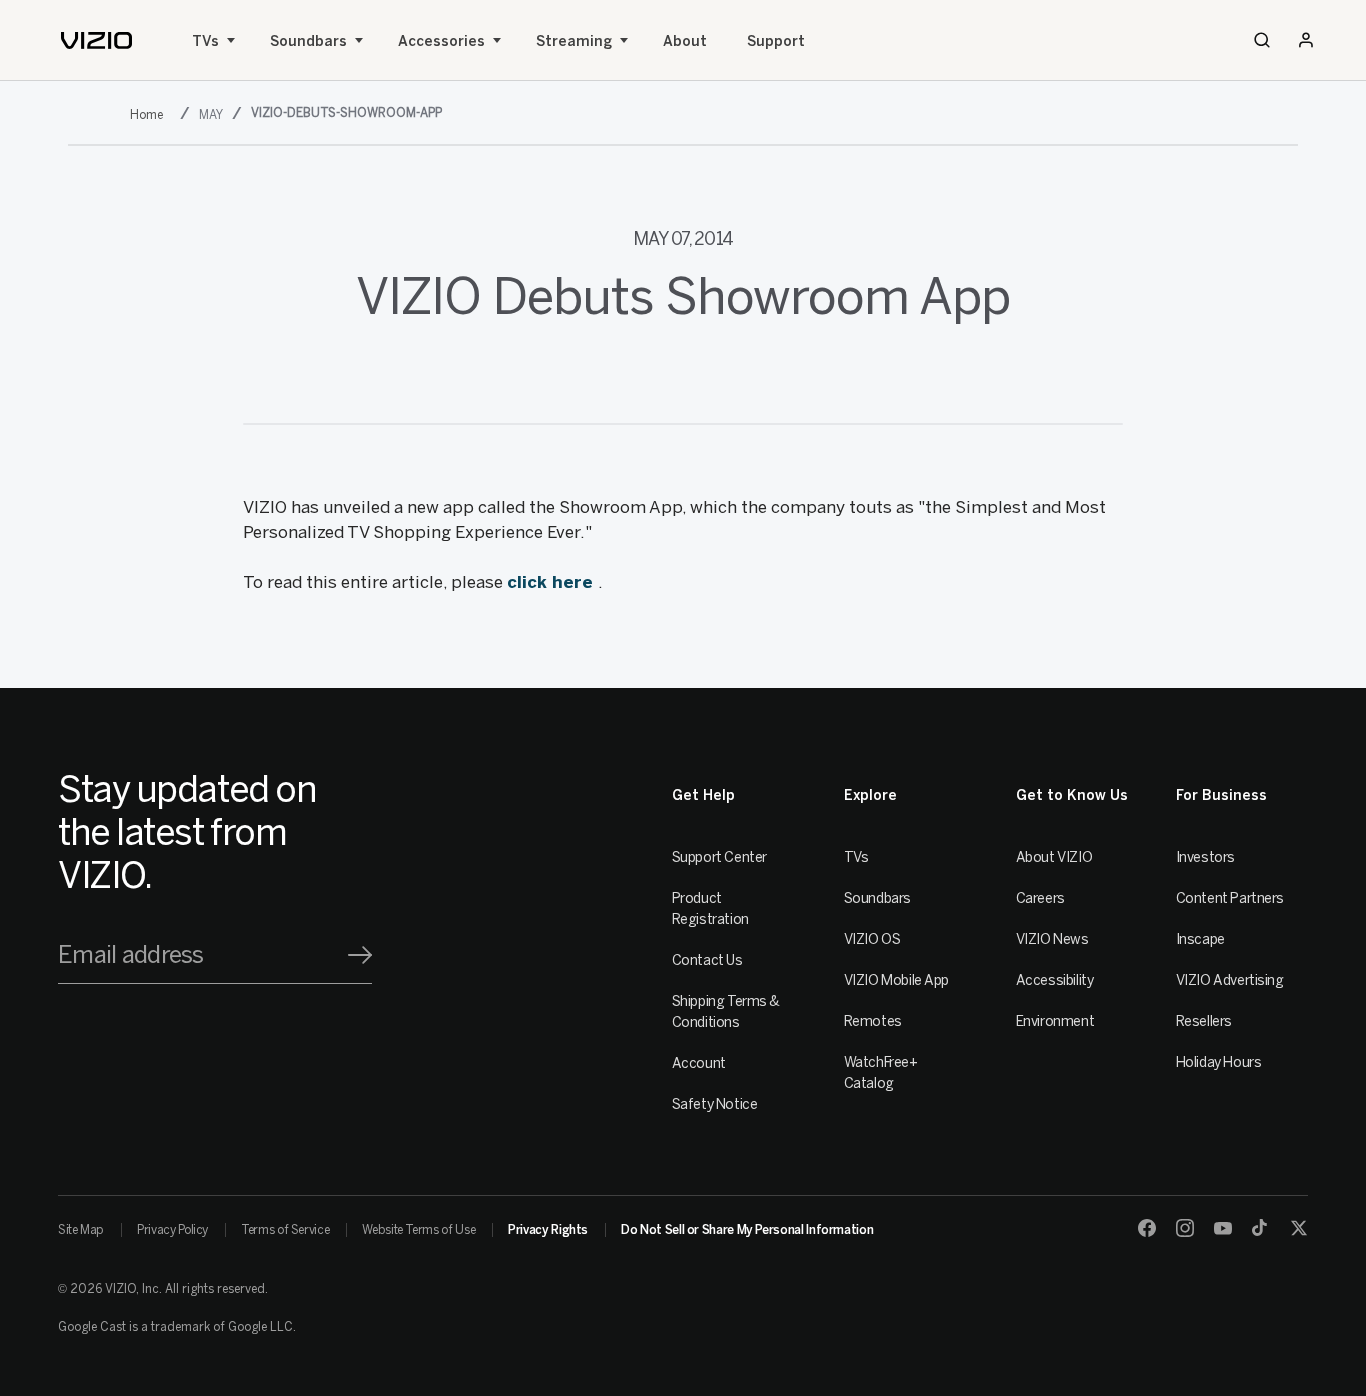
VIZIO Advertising (1230, 980)
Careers (1040, 898)
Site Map (81, 1230)
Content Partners (1230, 898)
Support (776, 41)
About (685, 41)
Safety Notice (715, 1104)
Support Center (719, 857)
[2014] (150, 114)
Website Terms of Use (418, 1230)
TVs (205, 41)
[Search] (1262, 40)
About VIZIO (1054, 857)
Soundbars (308, 41)
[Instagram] (1185, 1228)
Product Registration (710, 909)
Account (699, 1063)
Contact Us (707, 960)
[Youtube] (1223, 1228)
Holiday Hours (1219, 1062)
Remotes (873, 1021)
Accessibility (1055, 980)
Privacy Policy (172, 1230)
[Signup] (360, 955)
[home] (96, 40)
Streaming (574, 41)
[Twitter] (1299, 1228)
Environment (1055, 1021)
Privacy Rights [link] (548, 1230)
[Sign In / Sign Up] (1306, 40)
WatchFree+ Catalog (881, 1073)
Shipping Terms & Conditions (726, 1012)
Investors (1205, 857)
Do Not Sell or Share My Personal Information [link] (747, 1230)
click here (552, 582)
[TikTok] (1261, 1228)
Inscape (1200, 939)
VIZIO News (1052, 939)
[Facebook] (1147, 1228)
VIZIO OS (872, 939)
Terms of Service (285, 1230)
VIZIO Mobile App (896, 980)
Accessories (441, 41)
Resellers (1204, 1021)
